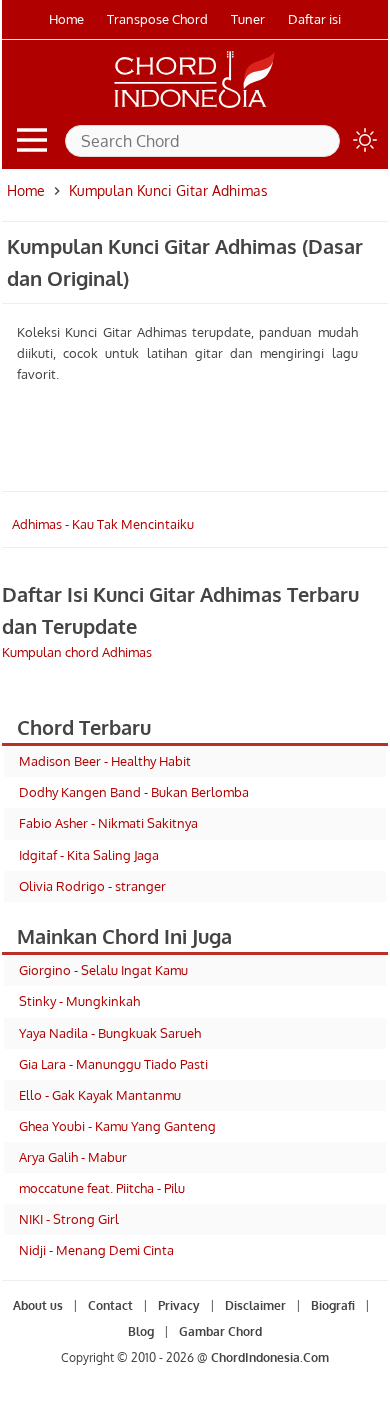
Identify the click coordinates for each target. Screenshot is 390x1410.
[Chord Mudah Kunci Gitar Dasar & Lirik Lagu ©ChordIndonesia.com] (195, 108)
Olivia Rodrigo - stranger (92, 886)
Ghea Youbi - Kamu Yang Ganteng (117, 1126)
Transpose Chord (157, 19)
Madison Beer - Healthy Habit (105, 761)
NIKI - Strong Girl (69, 1219)
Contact (110, 1305)
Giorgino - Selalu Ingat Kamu (103, 970)
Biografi (333, 1305)
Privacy (179, 1305)
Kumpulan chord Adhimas (77, 652)
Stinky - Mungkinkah (79, 1001)
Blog (141, 1331)
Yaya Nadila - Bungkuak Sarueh (110, 1033)
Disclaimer (255, 1305)
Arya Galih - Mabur (73, 1157)
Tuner (248, 19)
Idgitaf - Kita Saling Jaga (89, 855)
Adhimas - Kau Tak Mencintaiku (103, 524)
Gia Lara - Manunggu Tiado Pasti (113, 1064)
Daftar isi (314, 19)
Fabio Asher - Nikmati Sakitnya (108, 823)
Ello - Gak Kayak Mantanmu (100, 1095)
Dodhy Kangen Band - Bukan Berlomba (134, 792)
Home (66, 19)
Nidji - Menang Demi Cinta (96, 1250)
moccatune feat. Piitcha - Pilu (102, 1188)
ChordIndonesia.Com (270, 1357)
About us (38, 1305)
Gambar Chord (220, 1331)
